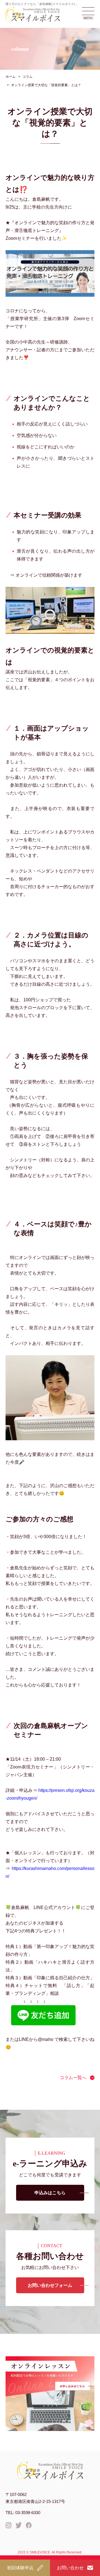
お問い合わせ (70, 2568)
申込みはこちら (50, 2193)
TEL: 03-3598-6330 (23, 2513)
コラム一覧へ (73, 2078)
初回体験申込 (20, 2568)
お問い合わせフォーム (50, 2285)
